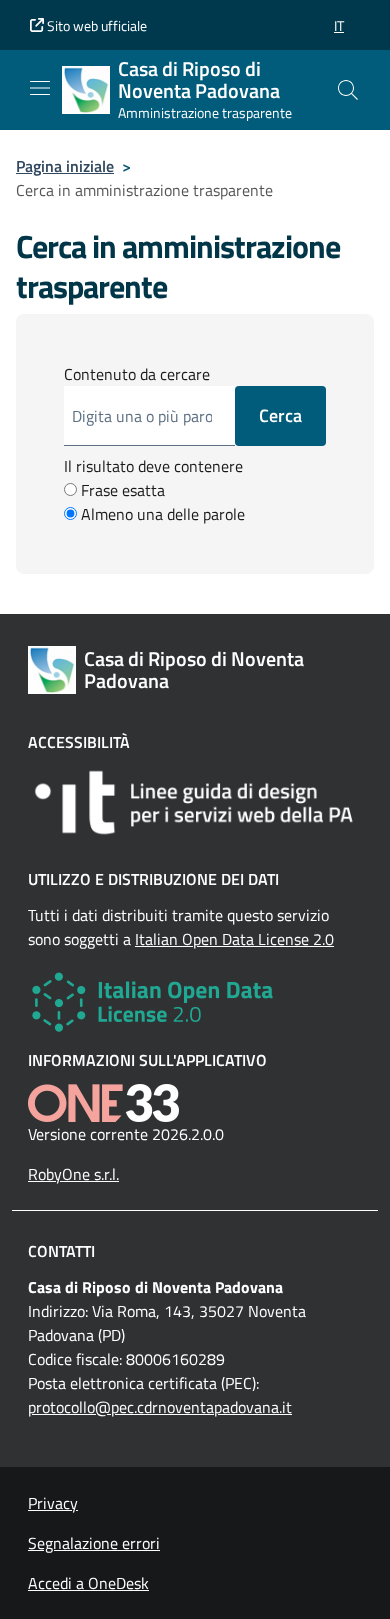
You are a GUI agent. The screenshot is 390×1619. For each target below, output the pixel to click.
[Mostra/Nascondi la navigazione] (40, 88)
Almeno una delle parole (161, 514)
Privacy (53, 1503)
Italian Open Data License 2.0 (234, 939)
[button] (339, 25)
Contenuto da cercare (137, 374)
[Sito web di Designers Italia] (195, 802)
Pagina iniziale (65, 166)
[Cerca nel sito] (348, 90)
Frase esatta (121, 490)
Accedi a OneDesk (88, 1583)
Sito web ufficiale (95, 25)
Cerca (280, 415)
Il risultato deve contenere (153, 466)
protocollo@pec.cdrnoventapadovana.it (160, 1407)
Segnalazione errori (94, 1543)
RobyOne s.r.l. (73, 1174)
